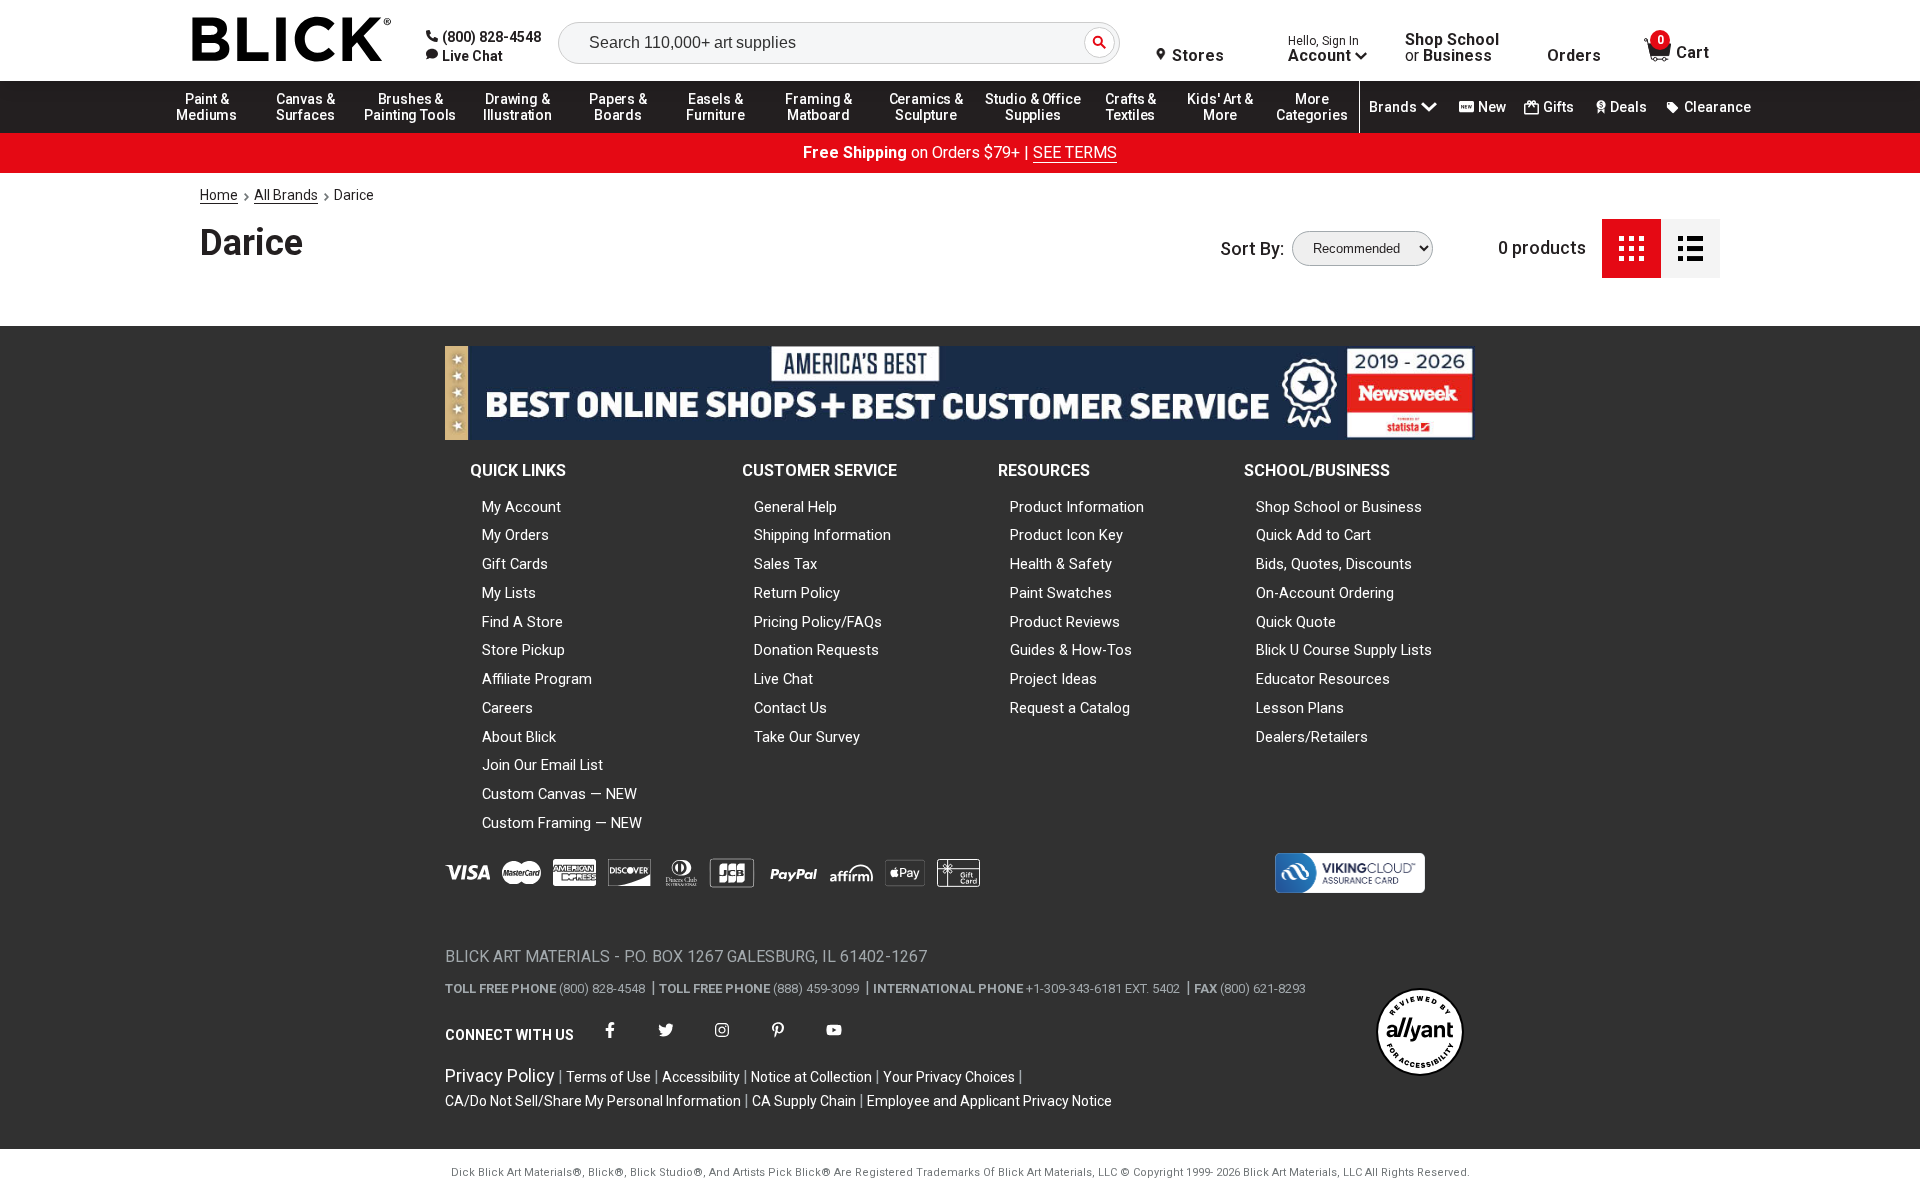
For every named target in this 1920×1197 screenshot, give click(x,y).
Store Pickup (523, 650)
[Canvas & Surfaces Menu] (307, 132)
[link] (464, 56)
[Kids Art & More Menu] (1229, 132)
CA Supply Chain (804, 1101)
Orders (1574, 56)
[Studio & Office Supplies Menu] (1033, 132)
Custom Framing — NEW (562, 823)
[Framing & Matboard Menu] (819, 132)
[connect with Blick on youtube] (834, 1042)
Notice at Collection (811, 1077)
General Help (795, 507)
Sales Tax (785, 564)
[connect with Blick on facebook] (610, 1042)
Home (219, 195)
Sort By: (1252, 249)
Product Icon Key (1066, 535)
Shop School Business (1452, 48)
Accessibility (701, 1077)
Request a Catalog (1070, 708)
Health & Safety (1061, 564)
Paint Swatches (1061, 593)
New (1492, 107)
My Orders (515, 535)
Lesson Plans (1300, 708)
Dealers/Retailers (1312, 737)
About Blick (519, 737)
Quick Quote (1296, 622)
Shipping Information (822, 535)
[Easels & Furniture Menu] (719, 132)
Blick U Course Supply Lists (1344, 650)
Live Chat (783, 679)
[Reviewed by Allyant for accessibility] (1420, 1033)
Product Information (1077, 507)
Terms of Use (608, 1077)
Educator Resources (1323, 679)
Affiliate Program (537, 679)
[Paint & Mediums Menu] (214, 132)
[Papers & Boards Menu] (625, 132)
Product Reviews (1065, 622)
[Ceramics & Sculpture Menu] (926, 132)
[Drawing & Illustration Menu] (518, 132)
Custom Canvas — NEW (559, 794)
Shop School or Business (1339, 507)
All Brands (286, 195)
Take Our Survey (807, 737)
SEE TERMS (1075, 152)
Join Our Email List (542, 765)
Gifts (1558, 107)
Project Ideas (1053, 679)
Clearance (1717, 107)
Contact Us (790, 708)
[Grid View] (1631, 248)
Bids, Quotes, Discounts (1334, 564)
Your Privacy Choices (949, 1077)
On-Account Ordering (1325, 593)
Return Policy (797, 593)
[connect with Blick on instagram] (722, 1042)
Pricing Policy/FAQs (818, 622)
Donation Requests (816, 650)
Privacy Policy (500, 1075)
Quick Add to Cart (1313, 535)
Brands (1393, 107)
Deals (1628, 107)
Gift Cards (515, 564)
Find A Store (522, 622)
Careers (507, 708)
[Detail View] (1690, 248)
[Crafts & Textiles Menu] (1140, 132)
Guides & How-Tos (1071, 650)
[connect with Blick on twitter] (666, 1042)
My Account (521, 507)
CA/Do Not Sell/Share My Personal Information (593, 1101)
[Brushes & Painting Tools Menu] (411, 132)
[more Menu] (1312, 132)
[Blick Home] (292, 40)
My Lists (509, 593)
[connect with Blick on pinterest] (778, 1042)
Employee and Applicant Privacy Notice (989, 1101)
